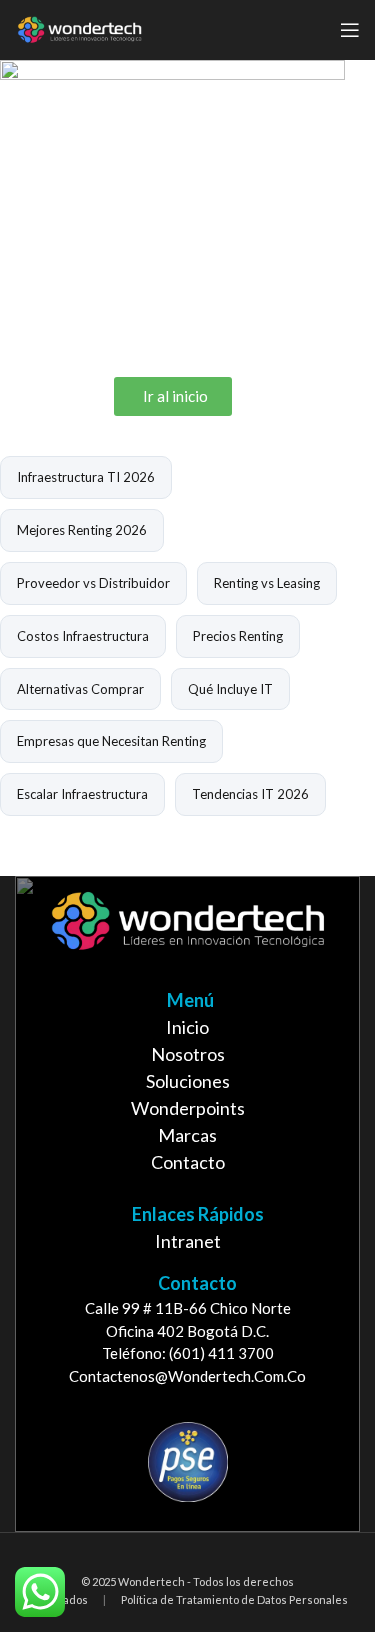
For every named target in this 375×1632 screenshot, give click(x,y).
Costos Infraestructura (83, 636)
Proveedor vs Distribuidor (93, 583)
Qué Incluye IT (230, 689)
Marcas (187, 1135)
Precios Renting (238, 636)
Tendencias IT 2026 (250, 794)
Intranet (188, 1241)
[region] (187, 1204)
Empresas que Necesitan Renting (111, 741)
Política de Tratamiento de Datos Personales (234, 1599)
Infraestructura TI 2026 (86, 477)
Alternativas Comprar (80, 689)
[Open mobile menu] (350, 30)
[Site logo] (79, 28)
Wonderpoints (188, 1108)
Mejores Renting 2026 (82, 530)
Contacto (188, 1162)
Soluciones (188, 1081)
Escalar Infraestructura (82, 794)
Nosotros (188, 1054)
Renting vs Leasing (267, 583)
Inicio (187, 1027)
